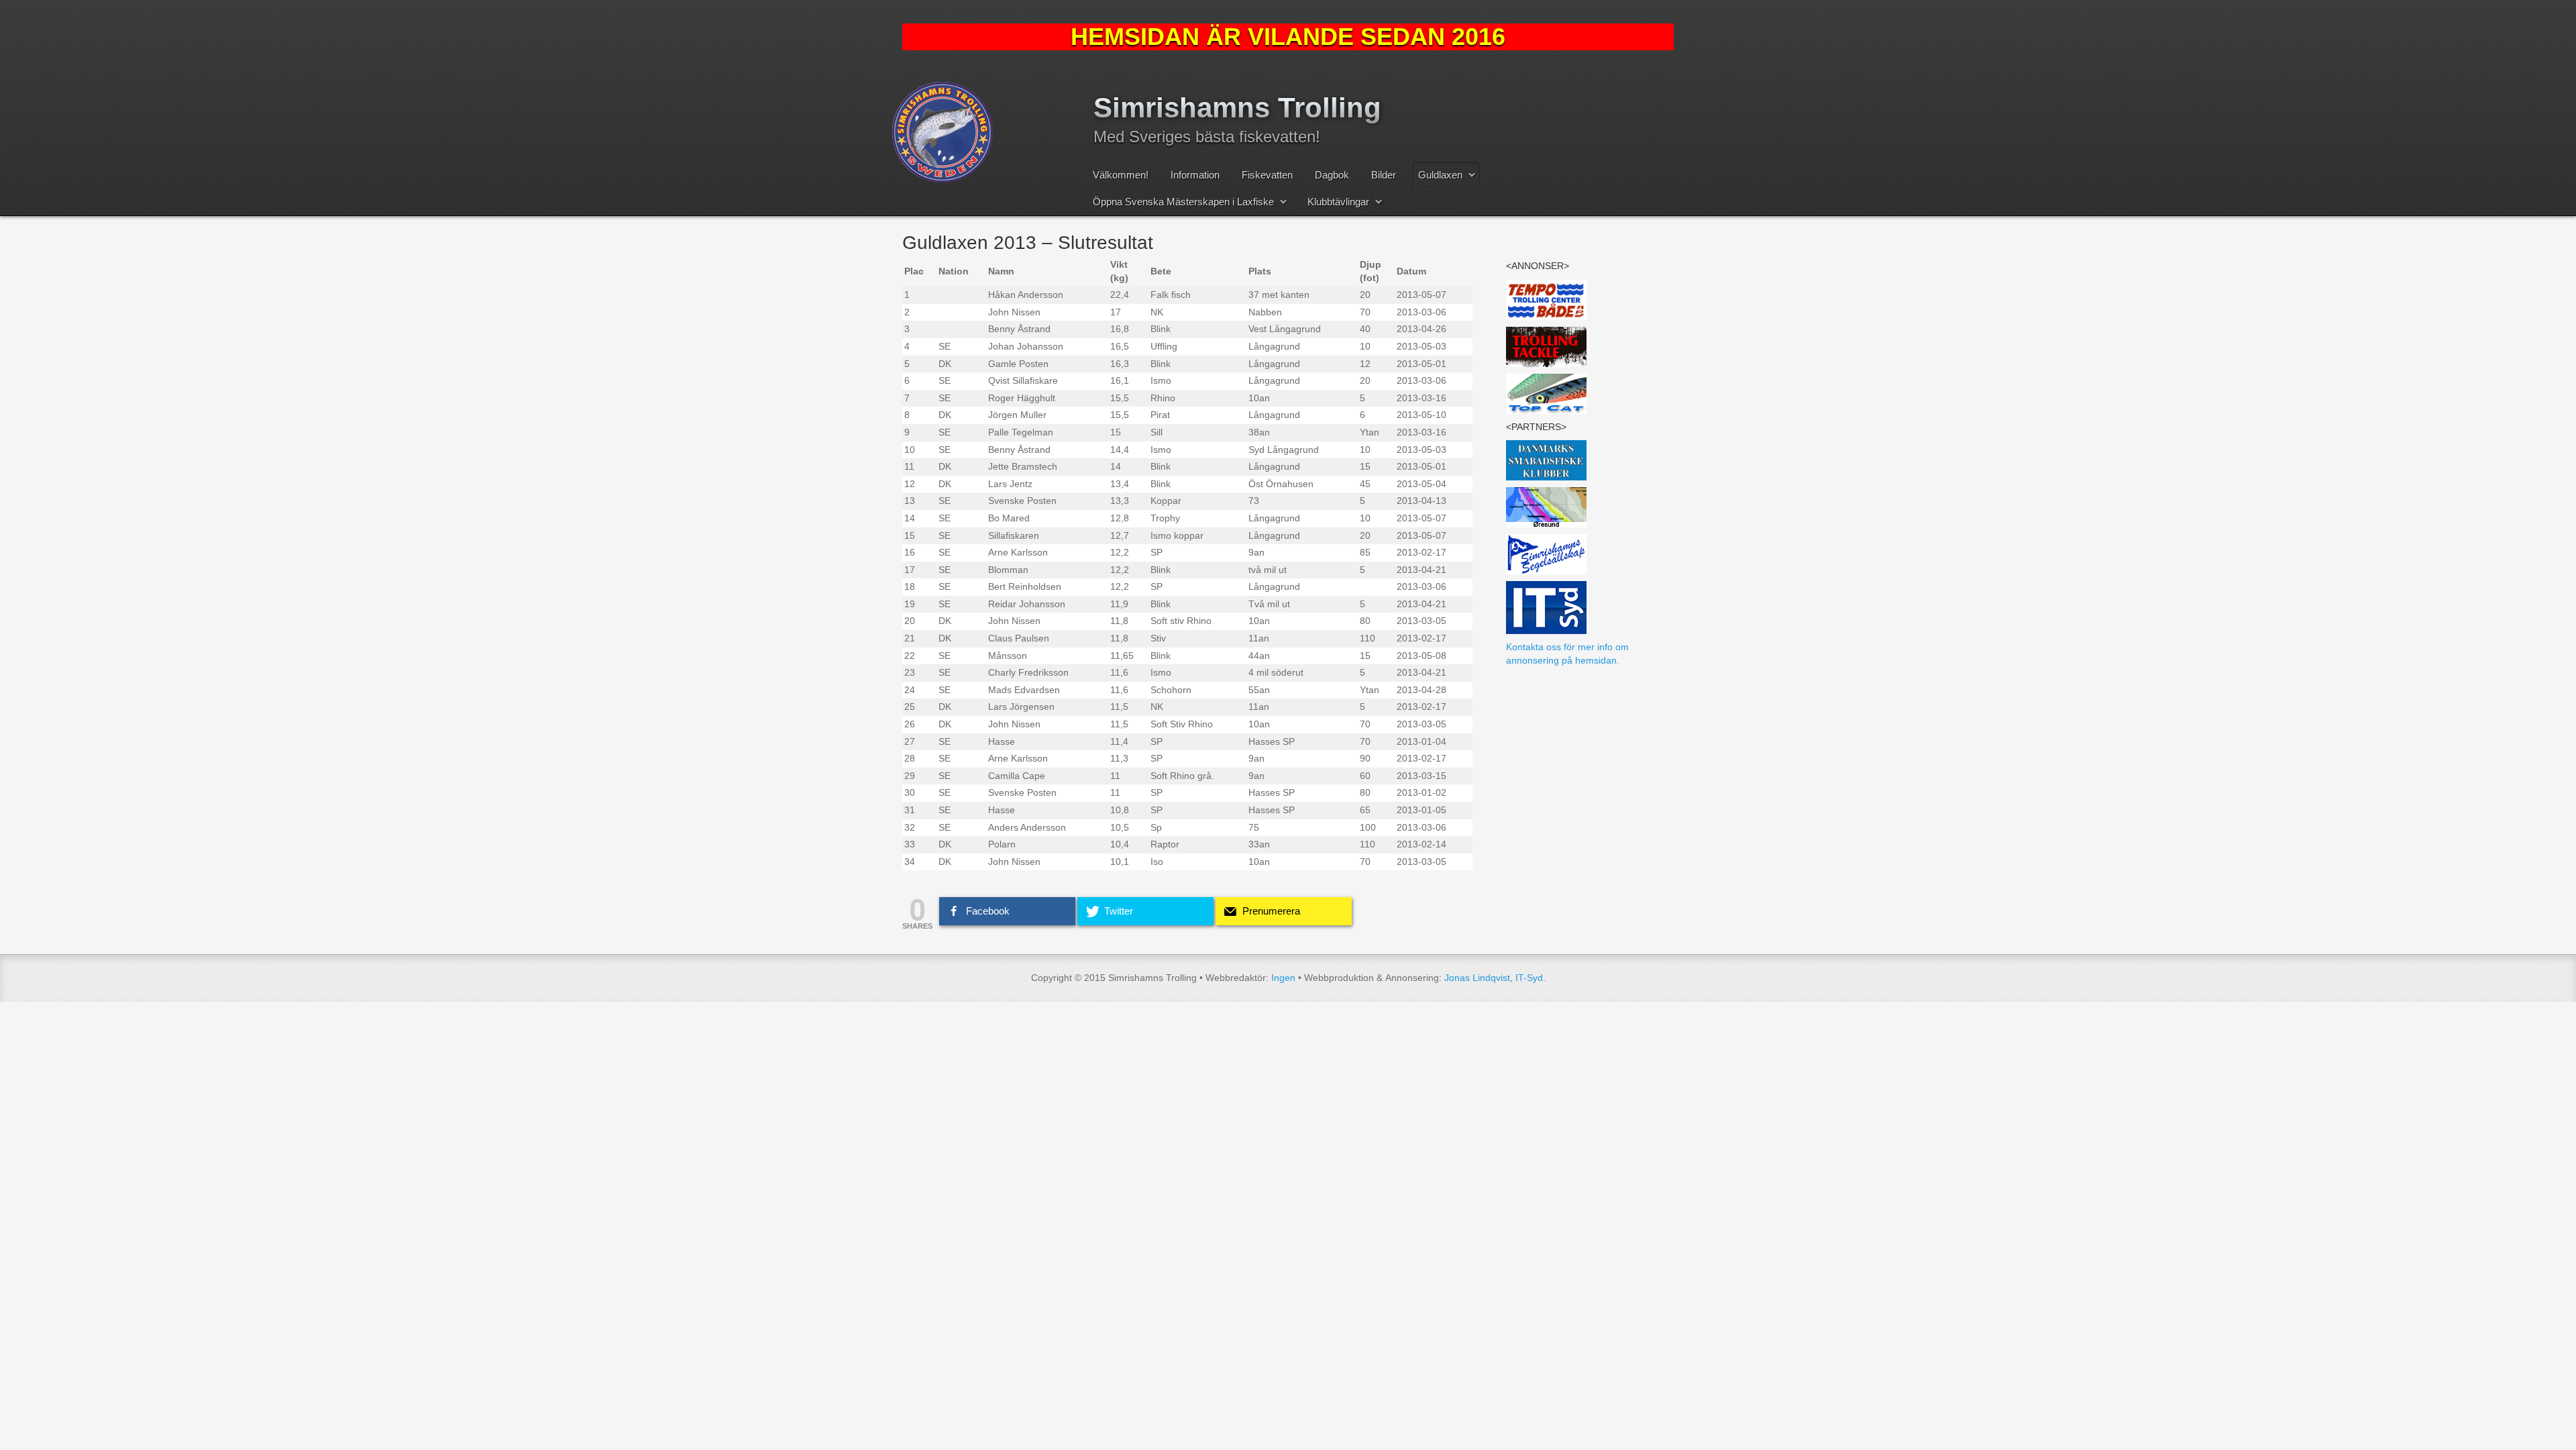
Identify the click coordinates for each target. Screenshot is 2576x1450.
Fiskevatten (1267, 175)
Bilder (1384, 175)
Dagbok (1332, 175)
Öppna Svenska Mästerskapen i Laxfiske (1183, 202)
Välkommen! (1121, 175)
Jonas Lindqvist (1477, 978)
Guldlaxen (1440, 175)
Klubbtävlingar (1338, 202)
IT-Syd (1529, 978)
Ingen (1283, 978)
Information (1195, 175)
